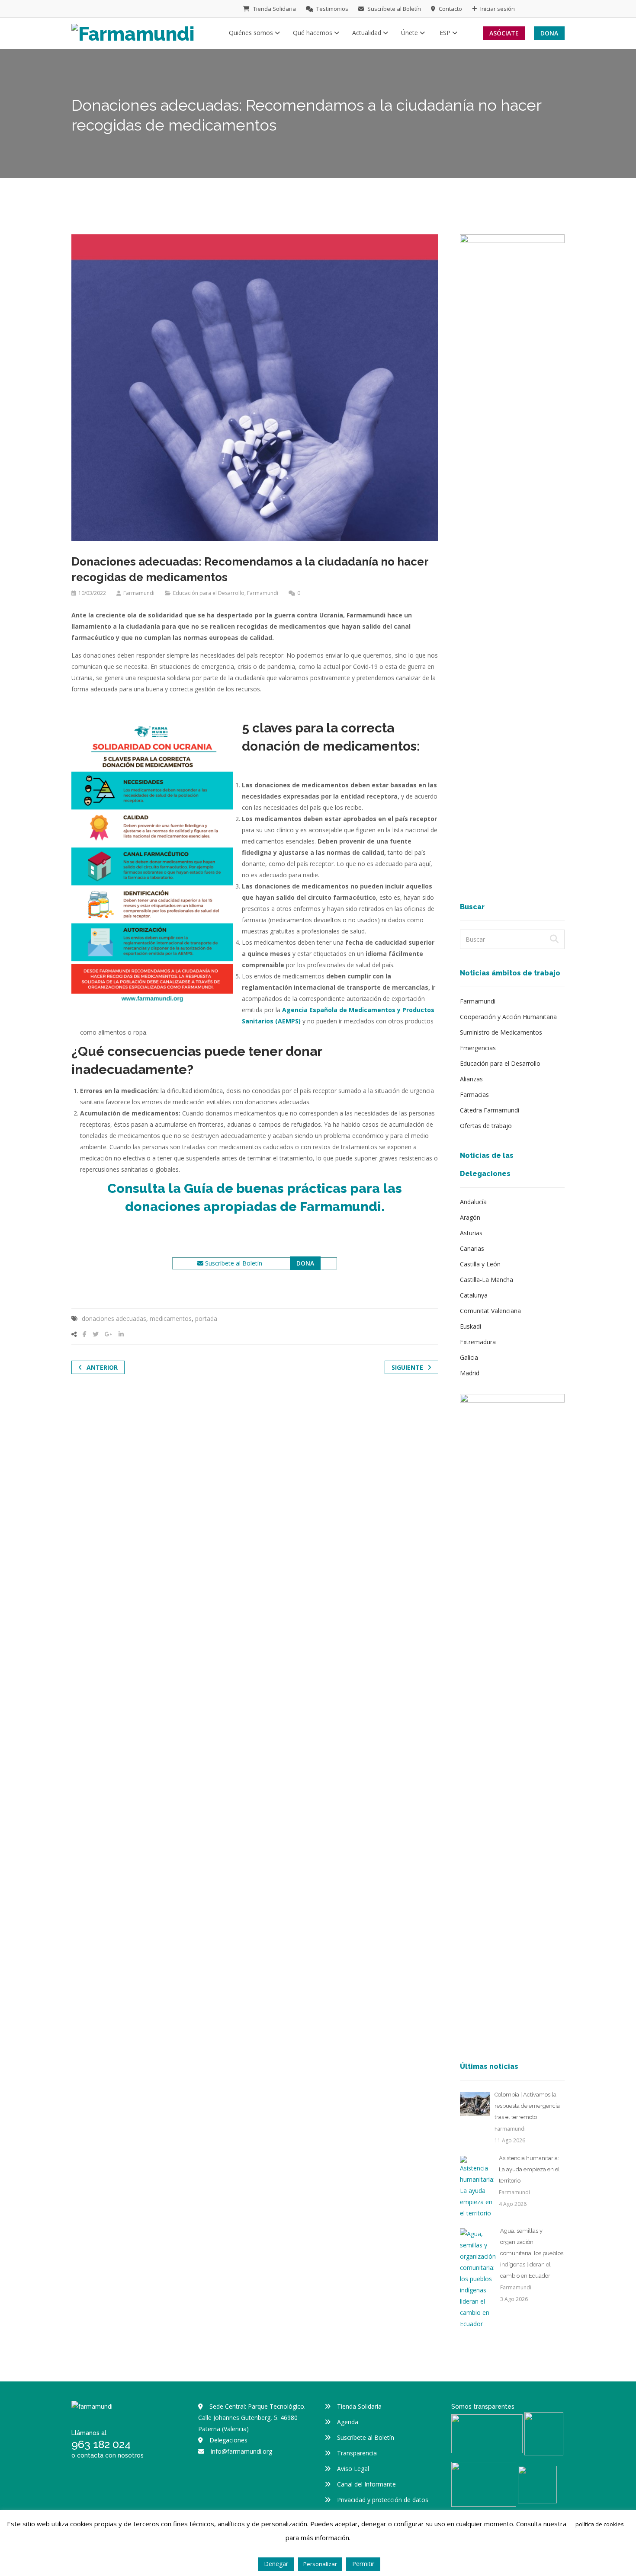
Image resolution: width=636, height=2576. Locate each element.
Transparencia (357, 2453)
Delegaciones (228, 2440)
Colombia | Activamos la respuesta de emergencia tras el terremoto (527, 2106)
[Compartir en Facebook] (85, 1334)
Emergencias (478, 1048)
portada (206, 1318)
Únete (410, 33)
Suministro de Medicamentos (501, 1032)
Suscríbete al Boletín (393, 9)
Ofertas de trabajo (486, 1126)
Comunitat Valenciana (490, 1311)
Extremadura (478, 1342)
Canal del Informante (366, 2484)
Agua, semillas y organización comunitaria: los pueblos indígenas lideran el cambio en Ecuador (532, 2253)
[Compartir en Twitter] (96, 1334)
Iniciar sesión (497, 9)
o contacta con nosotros (108, 2455)
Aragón (470, 1217)
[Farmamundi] (133, 32)
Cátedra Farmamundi (490, 1110)
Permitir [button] (363, 2564)
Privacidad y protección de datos (383, 2500)
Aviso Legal (353, 2469)
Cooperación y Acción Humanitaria (508, 1017)
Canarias (472, 1248)
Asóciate (504, 33)
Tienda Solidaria (274, 9)
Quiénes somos (252, 33)
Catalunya (474, 1295)
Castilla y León (480, 1264)
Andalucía (473, 1202)
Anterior (102, 1367)
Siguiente (407, 1367)
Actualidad (368, 33)
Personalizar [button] (320, 2564)
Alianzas (471, 1079)
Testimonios (332, 9)
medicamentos (171, 1318)
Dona (549, 33)
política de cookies (600, 2524)
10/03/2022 (92, 593)
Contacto (450, 9)
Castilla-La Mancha (487, 1280)
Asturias (471, 1233)
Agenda (348, 2422)
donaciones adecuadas (114, 1318)
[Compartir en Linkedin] (121, 1334)
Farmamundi (139, 593)
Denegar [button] (276, 2564)
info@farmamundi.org (241, 2451)
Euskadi (471, 1326)
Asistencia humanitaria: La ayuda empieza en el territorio (529, 2169)
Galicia (469, 1357)
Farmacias (474, 1095)
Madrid (470, 1373)
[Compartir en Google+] (109, 1334)
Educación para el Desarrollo (209, 593)
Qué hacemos (313, 33)
